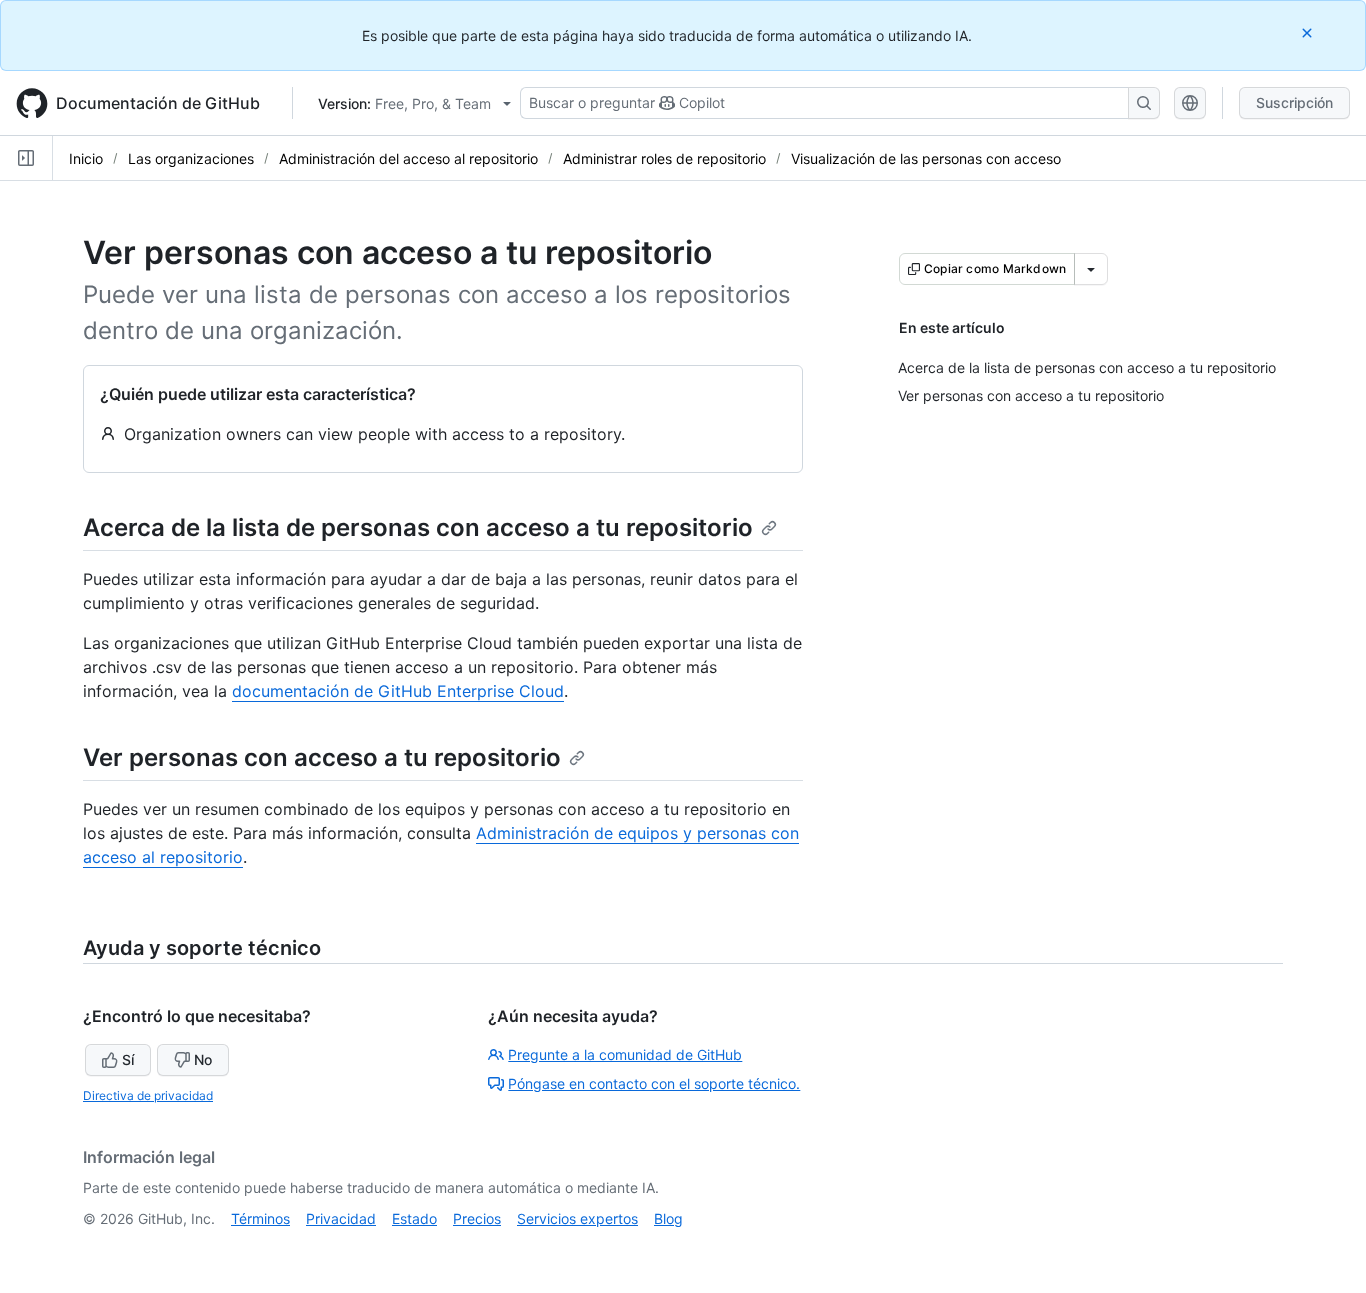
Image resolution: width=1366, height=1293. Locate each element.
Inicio (86, 158)
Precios (477, 1218)
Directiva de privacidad (148, 1095)
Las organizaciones (191, 158)
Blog (668, 1218)
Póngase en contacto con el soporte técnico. (654, 1083)
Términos (260, 1218)
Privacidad (341, 1218)
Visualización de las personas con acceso (926, 158)
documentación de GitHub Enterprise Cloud (398, 691)
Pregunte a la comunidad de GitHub (625, 1054)
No (203, 1059)
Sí (128, 1059)
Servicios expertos (577, 1218)
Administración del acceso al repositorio (408, 158)
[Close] (1309, 32)
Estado (414, 1218)
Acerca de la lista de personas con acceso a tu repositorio (418, 527)
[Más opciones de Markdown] (1091, 269)
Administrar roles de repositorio (664, 158)
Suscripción (1294, 102)
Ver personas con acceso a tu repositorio (322, 757)
